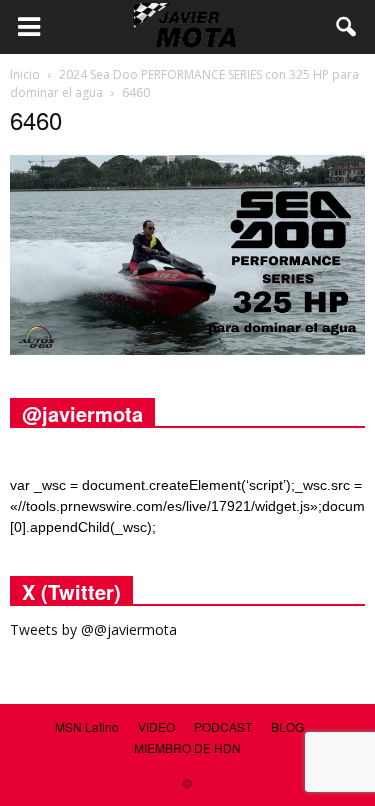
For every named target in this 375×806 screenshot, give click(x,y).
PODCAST (223, 726)
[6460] (187, 350)
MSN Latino (87, 726)
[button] (347, 27)
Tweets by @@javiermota (93, 629)
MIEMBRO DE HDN (187, 747)
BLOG (287, 726)
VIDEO (156, 726)
